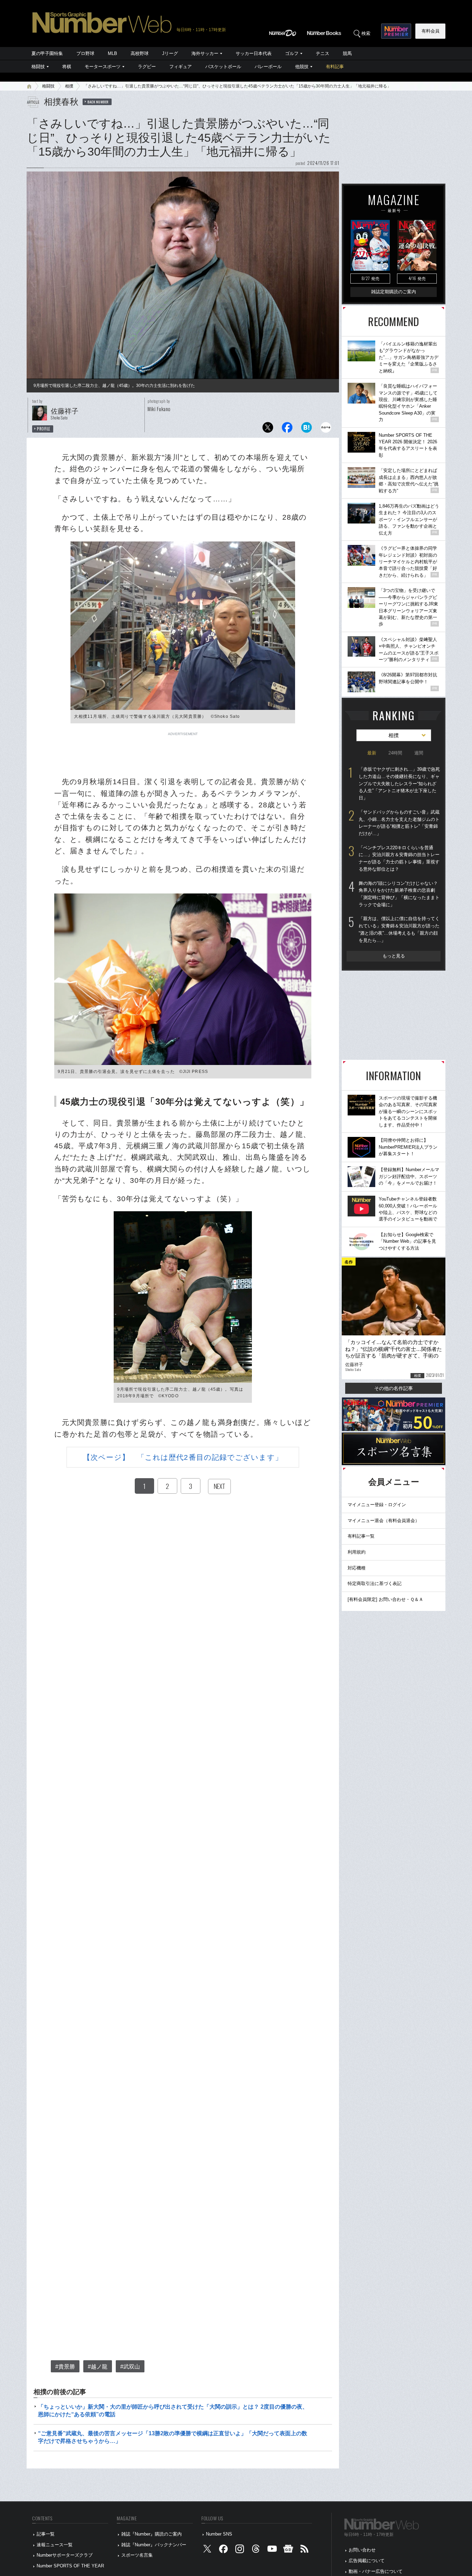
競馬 (347, 53)
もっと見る (394, 956)
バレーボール (268, 67)
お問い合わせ (362, 2550)
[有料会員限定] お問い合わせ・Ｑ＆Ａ (385, 1599)
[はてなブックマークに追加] (306, 429)
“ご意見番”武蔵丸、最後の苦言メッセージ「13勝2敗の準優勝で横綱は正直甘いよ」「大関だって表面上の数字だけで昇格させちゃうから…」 (173, 2437)
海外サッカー (205, 53)
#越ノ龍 (98, 2367)
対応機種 (357, 1568)
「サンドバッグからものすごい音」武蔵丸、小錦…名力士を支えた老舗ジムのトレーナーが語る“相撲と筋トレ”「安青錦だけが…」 (399, 823)
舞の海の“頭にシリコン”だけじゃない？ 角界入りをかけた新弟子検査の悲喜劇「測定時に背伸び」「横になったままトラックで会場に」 (399, 894)
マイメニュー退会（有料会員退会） (384, 1521)
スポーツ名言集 (137, 2555)
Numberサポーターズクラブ (65, 2555)
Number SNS (219, 2534)
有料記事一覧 (361, 1536)
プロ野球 (85, 53)
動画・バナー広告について (376, 2571)
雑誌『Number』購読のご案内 (152, 2534)
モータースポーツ (103, 67)
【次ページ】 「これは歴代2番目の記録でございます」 (183, 1457)
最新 (372, 753)
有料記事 (335, 67)
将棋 (67, 67)
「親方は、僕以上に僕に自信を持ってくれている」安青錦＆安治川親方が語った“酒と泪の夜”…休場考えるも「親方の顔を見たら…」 (399, 929)
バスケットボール (223, 67)
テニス (323, 53)
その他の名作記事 (394, 1388)
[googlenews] (288, 2550)
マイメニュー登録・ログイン (377, 1505)
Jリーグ (170, 53)
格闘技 (38, 67)
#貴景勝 (65, 2367)
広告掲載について (367, 2561)
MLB (112, 53)
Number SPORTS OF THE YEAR (70, 2566)
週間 (419, 753)
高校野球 (140, 53)
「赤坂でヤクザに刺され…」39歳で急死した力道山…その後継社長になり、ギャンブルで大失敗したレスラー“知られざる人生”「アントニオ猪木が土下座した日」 (399, 784)
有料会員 (431, 31)
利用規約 (357, 1552)
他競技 (302, 67)
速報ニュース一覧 (55, 2545)
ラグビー (147, 67)
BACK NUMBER (98, 102)
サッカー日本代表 (254, 53)
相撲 (69, 86)
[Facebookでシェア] (287, 429)
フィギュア (181, 67)
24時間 (395, 753)
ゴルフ (292, 53)
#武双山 (130, 2367)
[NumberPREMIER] (396, 31)
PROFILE (44, 429)
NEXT (219, 1486)
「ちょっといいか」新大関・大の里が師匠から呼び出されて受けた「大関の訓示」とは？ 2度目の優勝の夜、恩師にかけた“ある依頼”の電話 (173, 2411)
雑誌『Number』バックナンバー (154, 2545)
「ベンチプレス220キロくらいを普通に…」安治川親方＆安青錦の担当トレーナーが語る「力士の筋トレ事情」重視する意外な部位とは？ (399, 858)
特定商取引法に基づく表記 (375, 1583)
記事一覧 (46, 2534)
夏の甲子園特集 (47, 53)
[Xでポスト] (268, 429)
